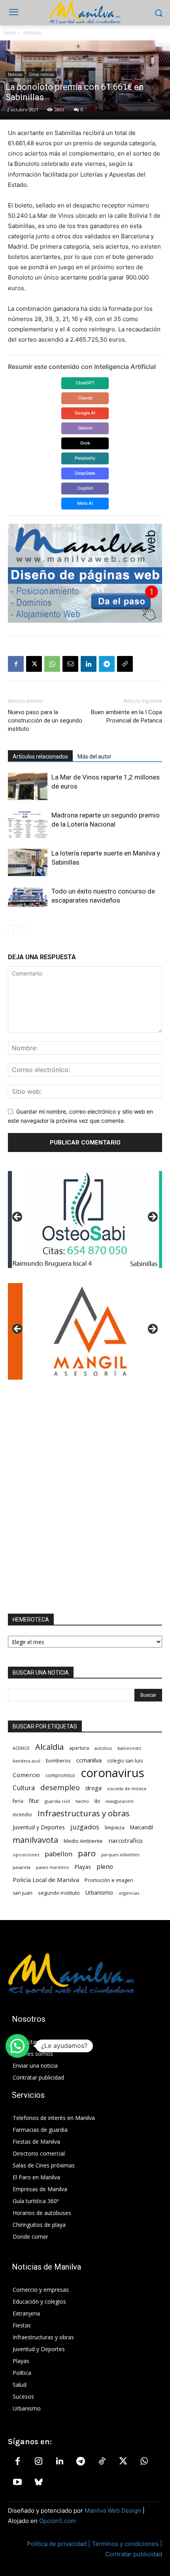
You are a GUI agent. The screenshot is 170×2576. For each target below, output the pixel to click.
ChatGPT (85, 383)
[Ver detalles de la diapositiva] (85, 1331)
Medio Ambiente (83, 1841)
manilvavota (35, 1840)
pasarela (22, 1867)
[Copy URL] (125, 664)
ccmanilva (89, 1760)
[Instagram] (38, 2462)
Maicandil (142, 1827)
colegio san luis (125, 1761)
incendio (22, 1814)
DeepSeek (85, 473)
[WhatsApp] (52, 664)
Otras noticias (42, 74)
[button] (17, 2046)
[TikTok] (102, 2462)
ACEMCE (21, 1748)
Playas (83, 1867)
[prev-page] (13, 930)
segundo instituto (59, 1893)
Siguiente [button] (152, 1217)
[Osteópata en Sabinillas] (85, 1220)
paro (87, 1853)
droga (93, 1788)
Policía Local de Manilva (46, 1880)
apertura (79, 1748)
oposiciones (26, 1855)
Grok (85, 443)
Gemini (85, 428)
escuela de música (127, 1788)
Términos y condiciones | (127, 2544)
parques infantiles (120, 1855)
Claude (85, 398)
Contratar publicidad (134, 2554)
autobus (103, 1748)
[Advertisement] (85, 1497)
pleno (105, 1867)
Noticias (32, 33)
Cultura (24, 1788)
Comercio (26, 1775)
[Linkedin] (89, 664)
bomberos (58, 1760)
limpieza (115, 1827)
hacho (82, 1801)
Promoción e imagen (109, 1880)
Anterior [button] (18, 1217)
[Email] (70, 664)
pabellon (59, 1854)
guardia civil (57, 1801)
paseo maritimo (53, 1867)
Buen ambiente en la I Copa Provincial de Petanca (127, 716)
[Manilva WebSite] (85, 13)
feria (18, 1801)
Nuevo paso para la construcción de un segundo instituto (45, 721)
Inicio (10, 33)
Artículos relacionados (40, 757)
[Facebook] (16, 664)
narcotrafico (126, 1840)
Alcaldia (49, 1747)
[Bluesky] (38, 2483)
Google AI (85, 413)
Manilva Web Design (113, 2510)
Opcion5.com (58, 2521)
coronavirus (112, 1773)
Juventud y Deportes (39, 1827)
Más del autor (94, 757)
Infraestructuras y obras (84, 1813)
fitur (34, 1801)
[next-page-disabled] (25, 930)
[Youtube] (17, 2483)
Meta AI (85, 503)
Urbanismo (99, 1893)
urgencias (129, 1893)
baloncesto (129, 1748)
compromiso (60, 1775)
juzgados (85, 1827)
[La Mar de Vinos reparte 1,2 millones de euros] (28, 786)
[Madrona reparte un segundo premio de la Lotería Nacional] (28, 824)
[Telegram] (107, 664)
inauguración (120, 1801)
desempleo (60, 1788)
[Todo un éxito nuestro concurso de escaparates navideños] (28, 897)
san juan (23, 1893)
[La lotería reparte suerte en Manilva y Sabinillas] (28, 862)
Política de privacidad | (59, 2544)
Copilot (85, 488)
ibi (97, 1801)
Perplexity (85, 458)
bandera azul (26, 1761)
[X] (34, 664)
